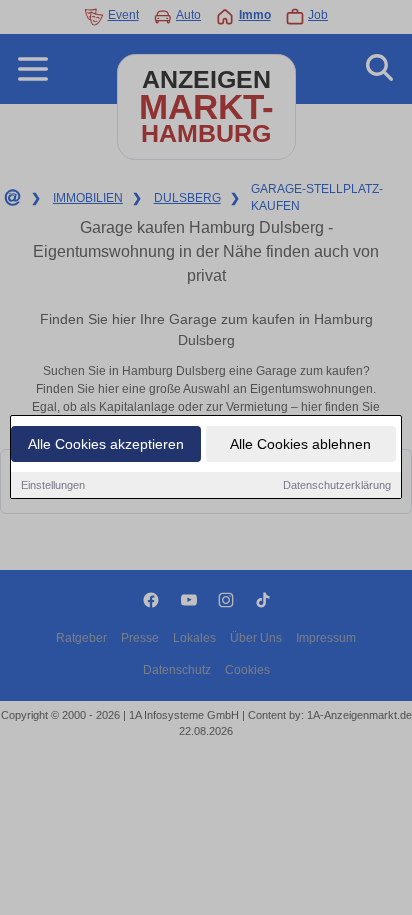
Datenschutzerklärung (337, 485)
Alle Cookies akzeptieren (106, 444)
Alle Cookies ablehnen (300, 444)
